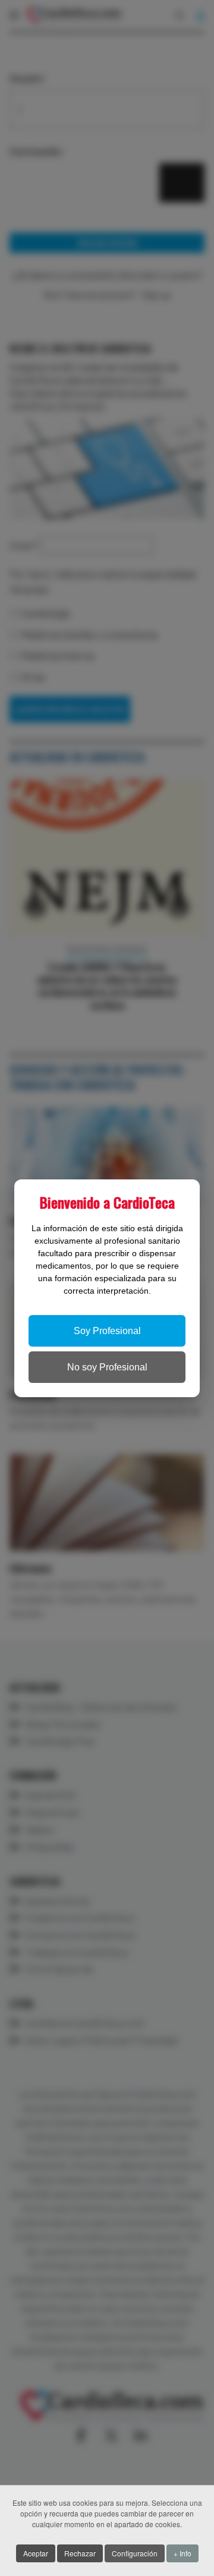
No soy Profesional (107, 1367)
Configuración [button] (135, 2553)
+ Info (182, 2553)
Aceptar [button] (36, 2553)
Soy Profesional (107, 1331)
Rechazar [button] (80, 2553)
